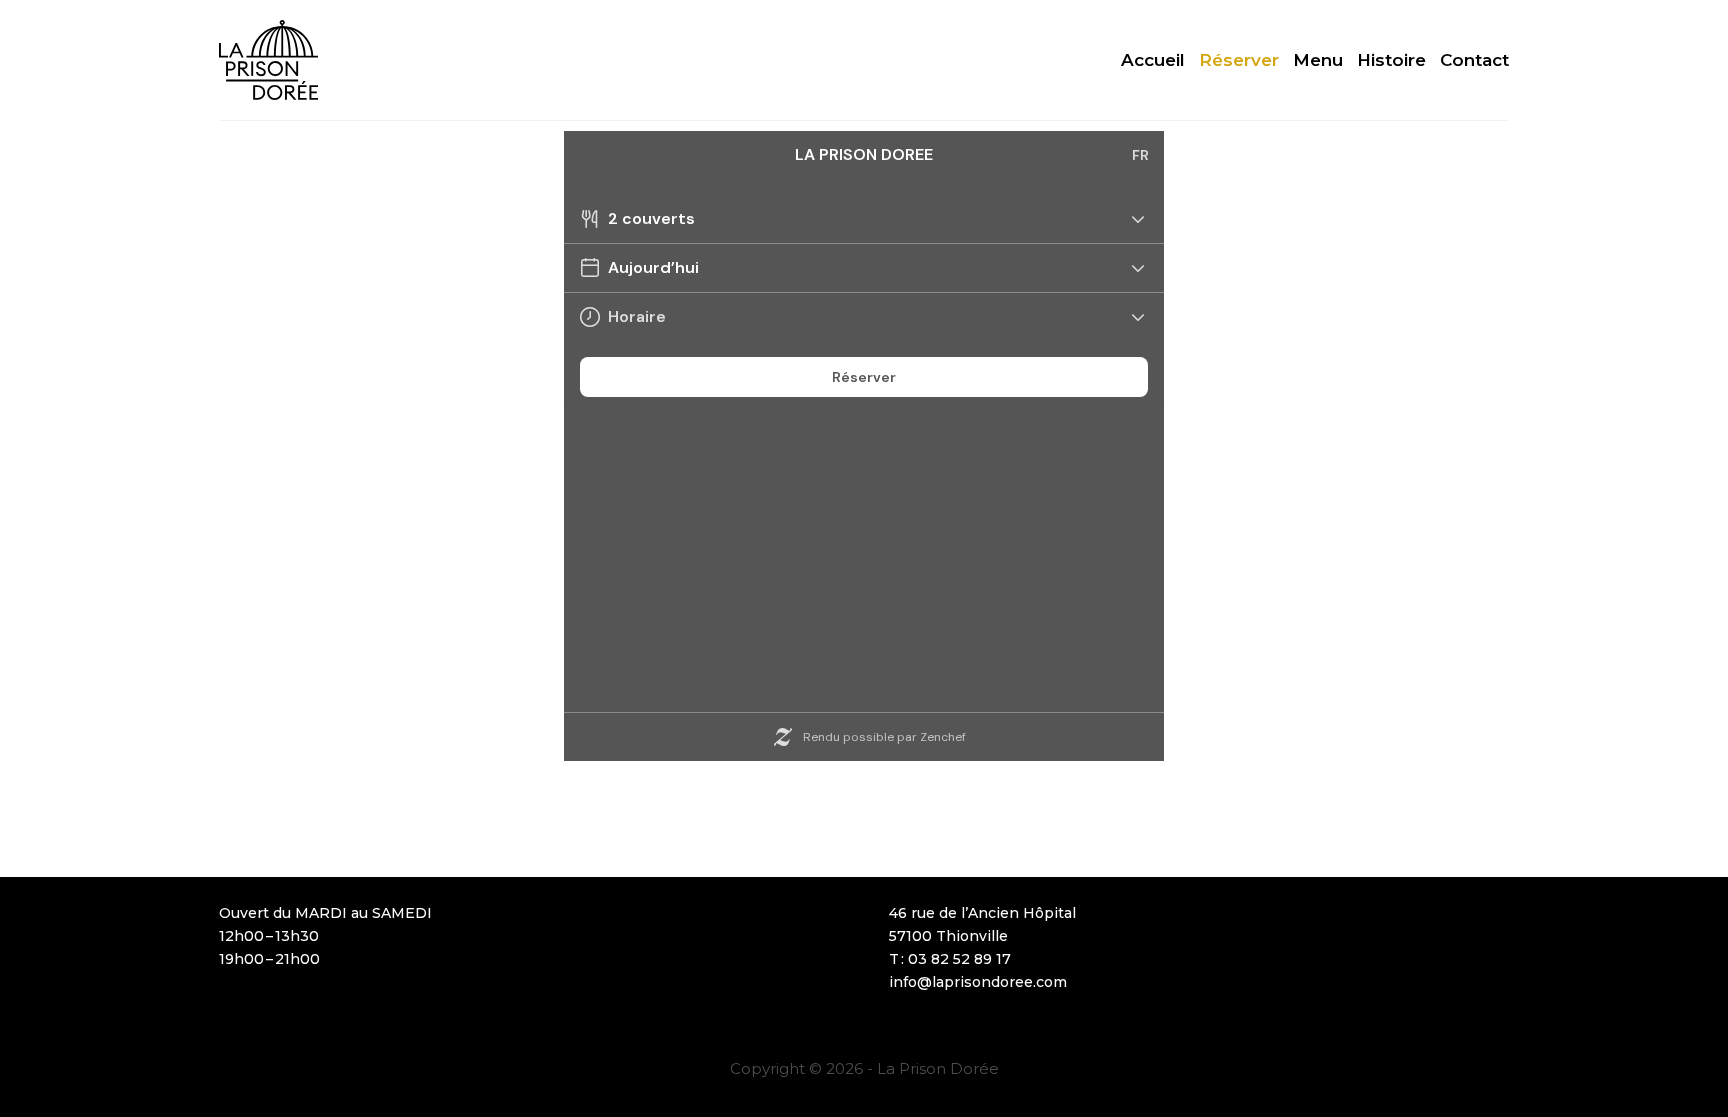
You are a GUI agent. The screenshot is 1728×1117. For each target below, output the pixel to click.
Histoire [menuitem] (1391, 60)
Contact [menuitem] (1474, 60)
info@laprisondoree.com (978, 982)
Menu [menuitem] (1318, 60)
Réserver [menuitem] (1239, 60)
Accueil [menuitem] (1153, 60)
